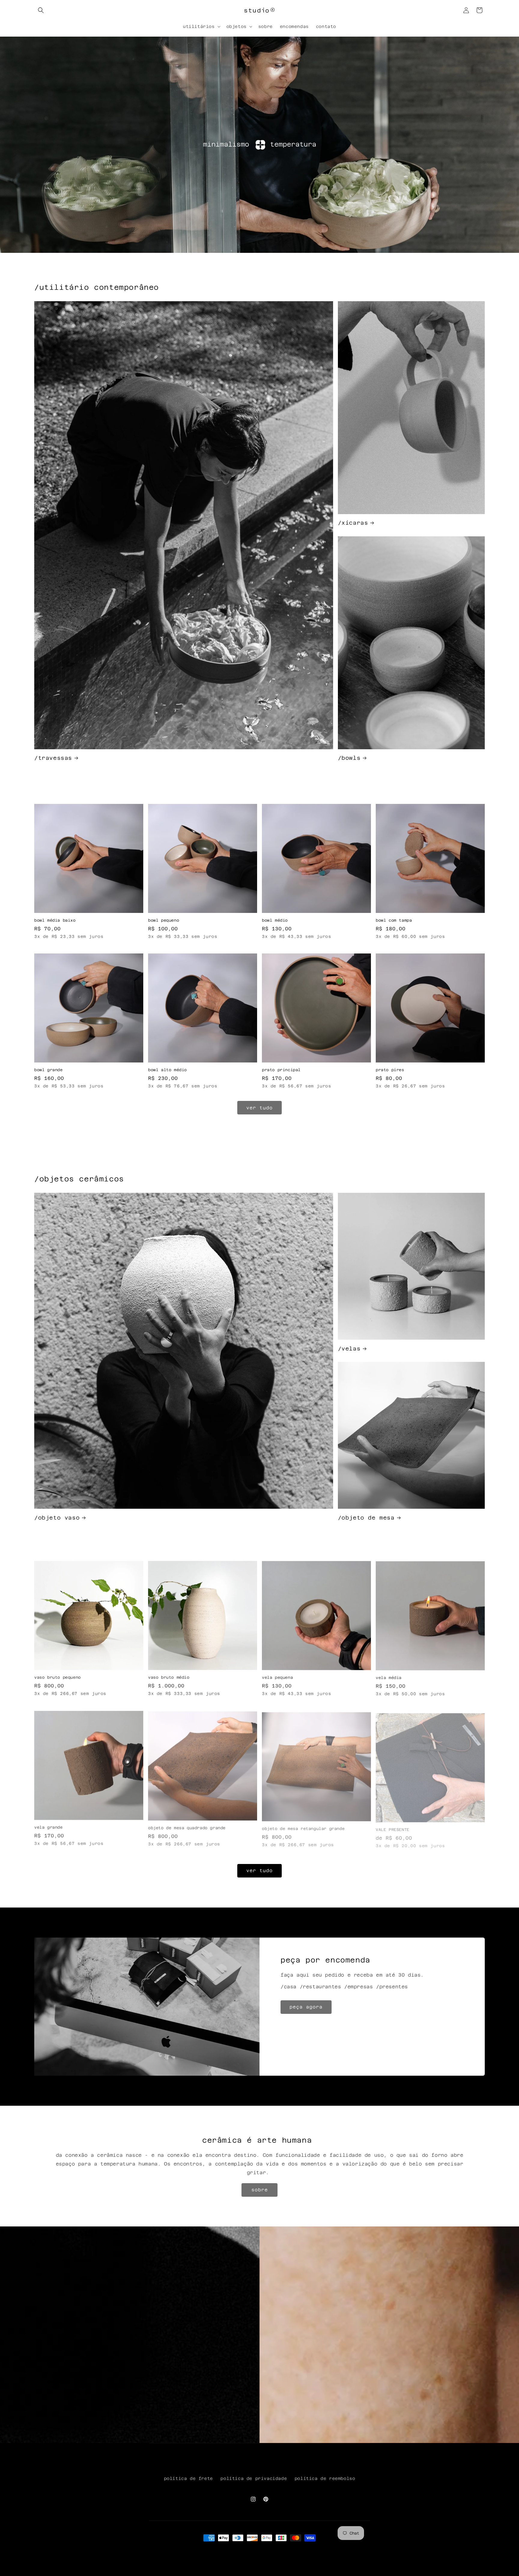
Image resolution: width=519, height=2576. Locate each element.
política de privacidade (254, 2478)
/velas (349, 1349)
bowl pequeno (164, 920)
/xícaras (353, 523)
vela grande (49, 1827)
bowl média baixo (55, 920)
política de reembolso (325, 2478)
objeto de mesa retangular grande (303, 1827)
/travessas (53, 758)
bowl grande (49, 1070)
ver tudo (259, 1108)
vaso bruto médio (169, 1677)
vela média (389, 1677)
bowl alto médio (167, 1070)
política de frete (188, 2478)
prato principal (281, 1070)
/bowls (349, 758)
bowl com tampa (394, 920)
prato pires (390, 1070)
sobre (260, 2190)
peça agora (306, 2007)
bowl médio (275, 920)
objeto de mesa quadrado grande (187, 1827)
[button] (41, 10)
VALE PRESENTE (393, 1827)
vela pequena (277, 1677)
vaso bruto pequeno (58, 1677)
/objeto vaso (57, 1518)
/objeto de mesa (366, 1518)
